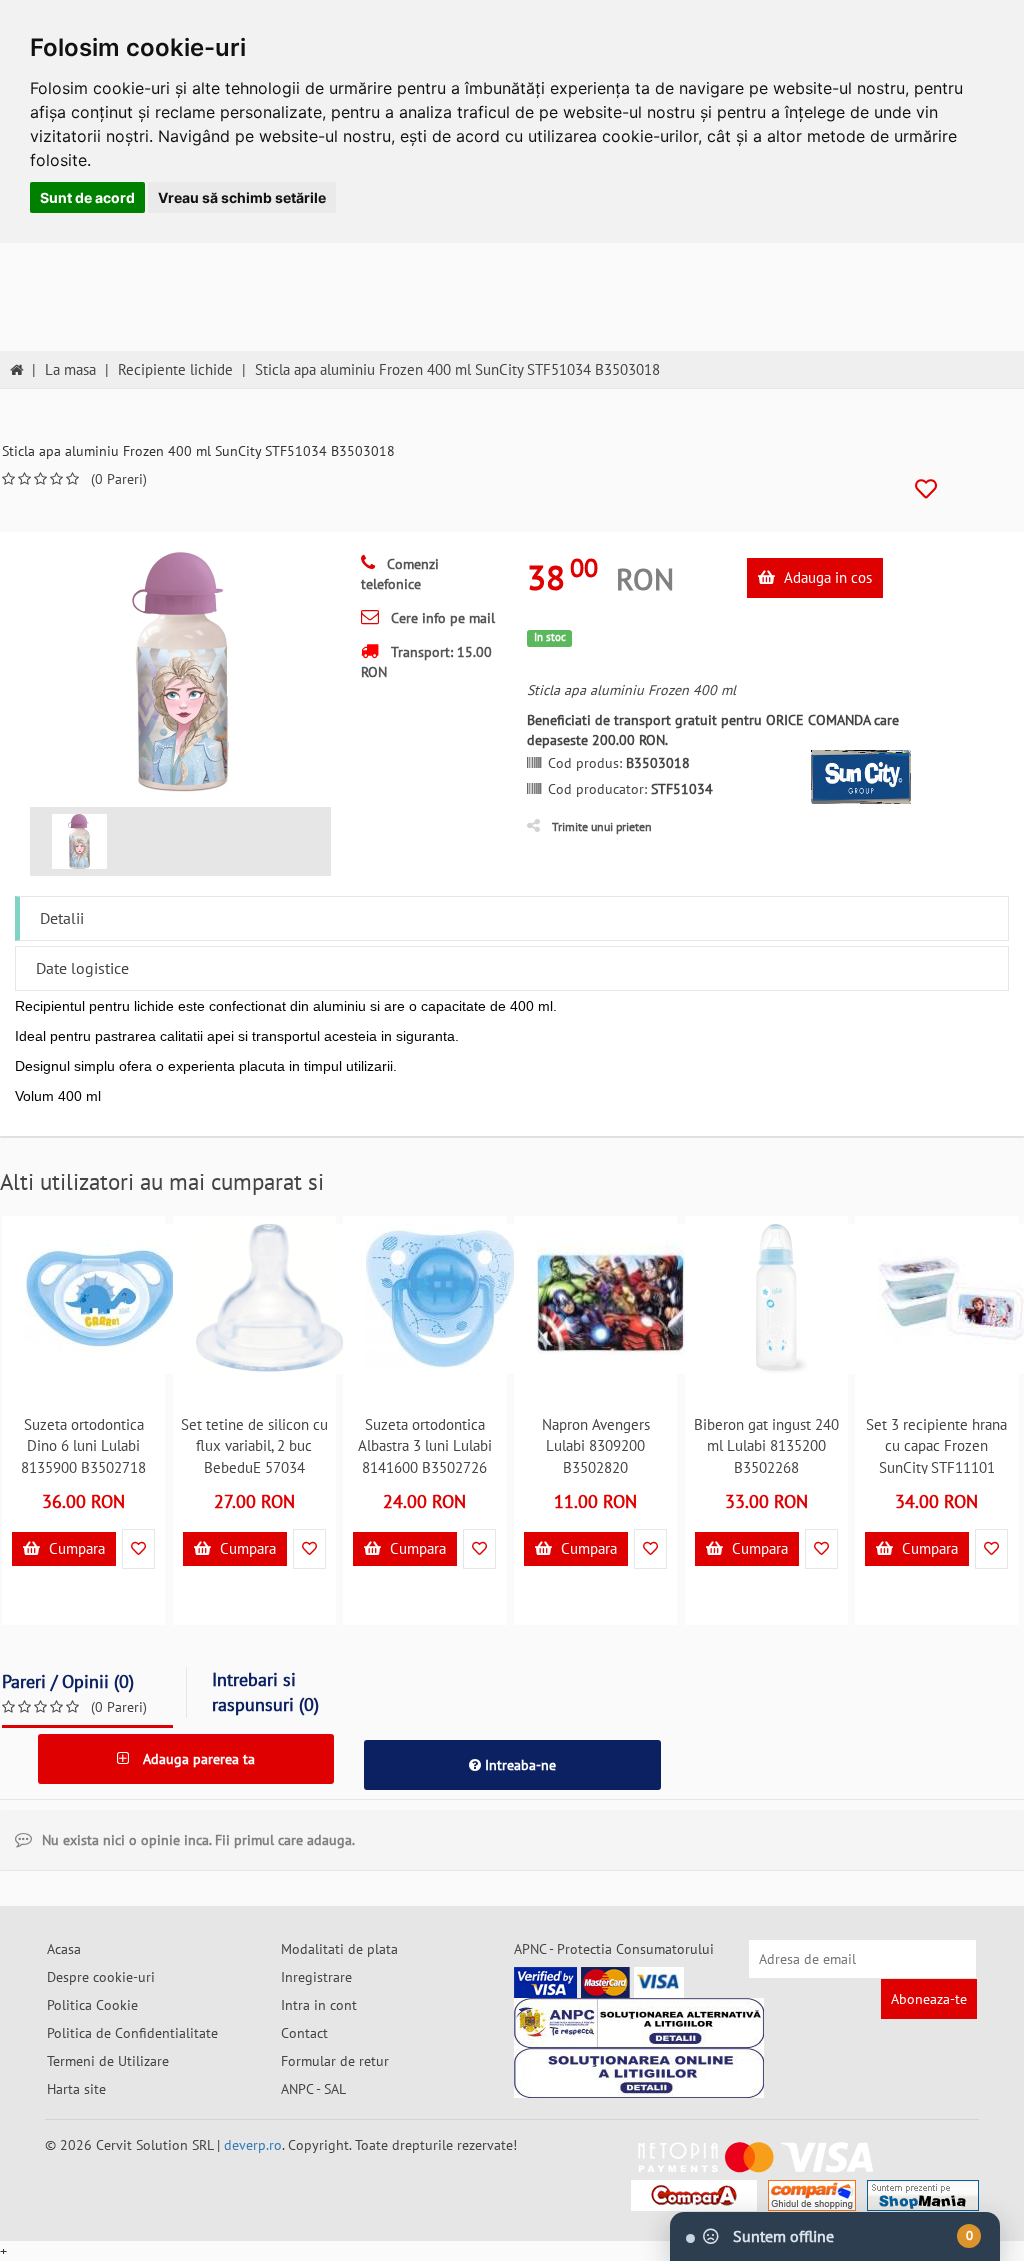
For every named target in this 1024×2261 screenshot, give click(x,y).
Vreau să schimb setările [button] (242, 197)
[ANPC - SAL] (639, 2023)
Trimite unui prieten (602, 826)
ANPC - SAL (313, 2089)
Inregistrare (316, 1977)
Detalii (62, 918)
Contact (304, 2033)
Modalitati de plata (339, 1949)
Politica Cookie (92, 2005)
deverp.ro (253, 2145)
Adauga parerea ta (197, 1759)
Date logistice (82, 968)
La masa (70, 369)
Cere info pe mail (441, 618)
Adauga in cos (826, 577)
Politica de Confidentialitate (132, 2033)
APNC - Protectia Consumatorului (614, 1949)
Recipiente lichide (175, 369)
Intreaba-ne (518, 1765)
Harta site (76, 2089)
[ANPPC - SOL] (639, 2073)
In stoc (550, 637)
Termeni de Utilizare (108, 2061)
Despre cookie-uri (101, 1977)
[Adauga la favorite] (926, 489)
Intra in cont (319, 2005)
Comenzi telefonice (400, 574)
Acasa (64, 1949)
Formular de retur (335, 2061)
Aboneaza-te (929, 1999)
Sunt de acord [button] (87, 197)
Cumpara (75, 1548)
